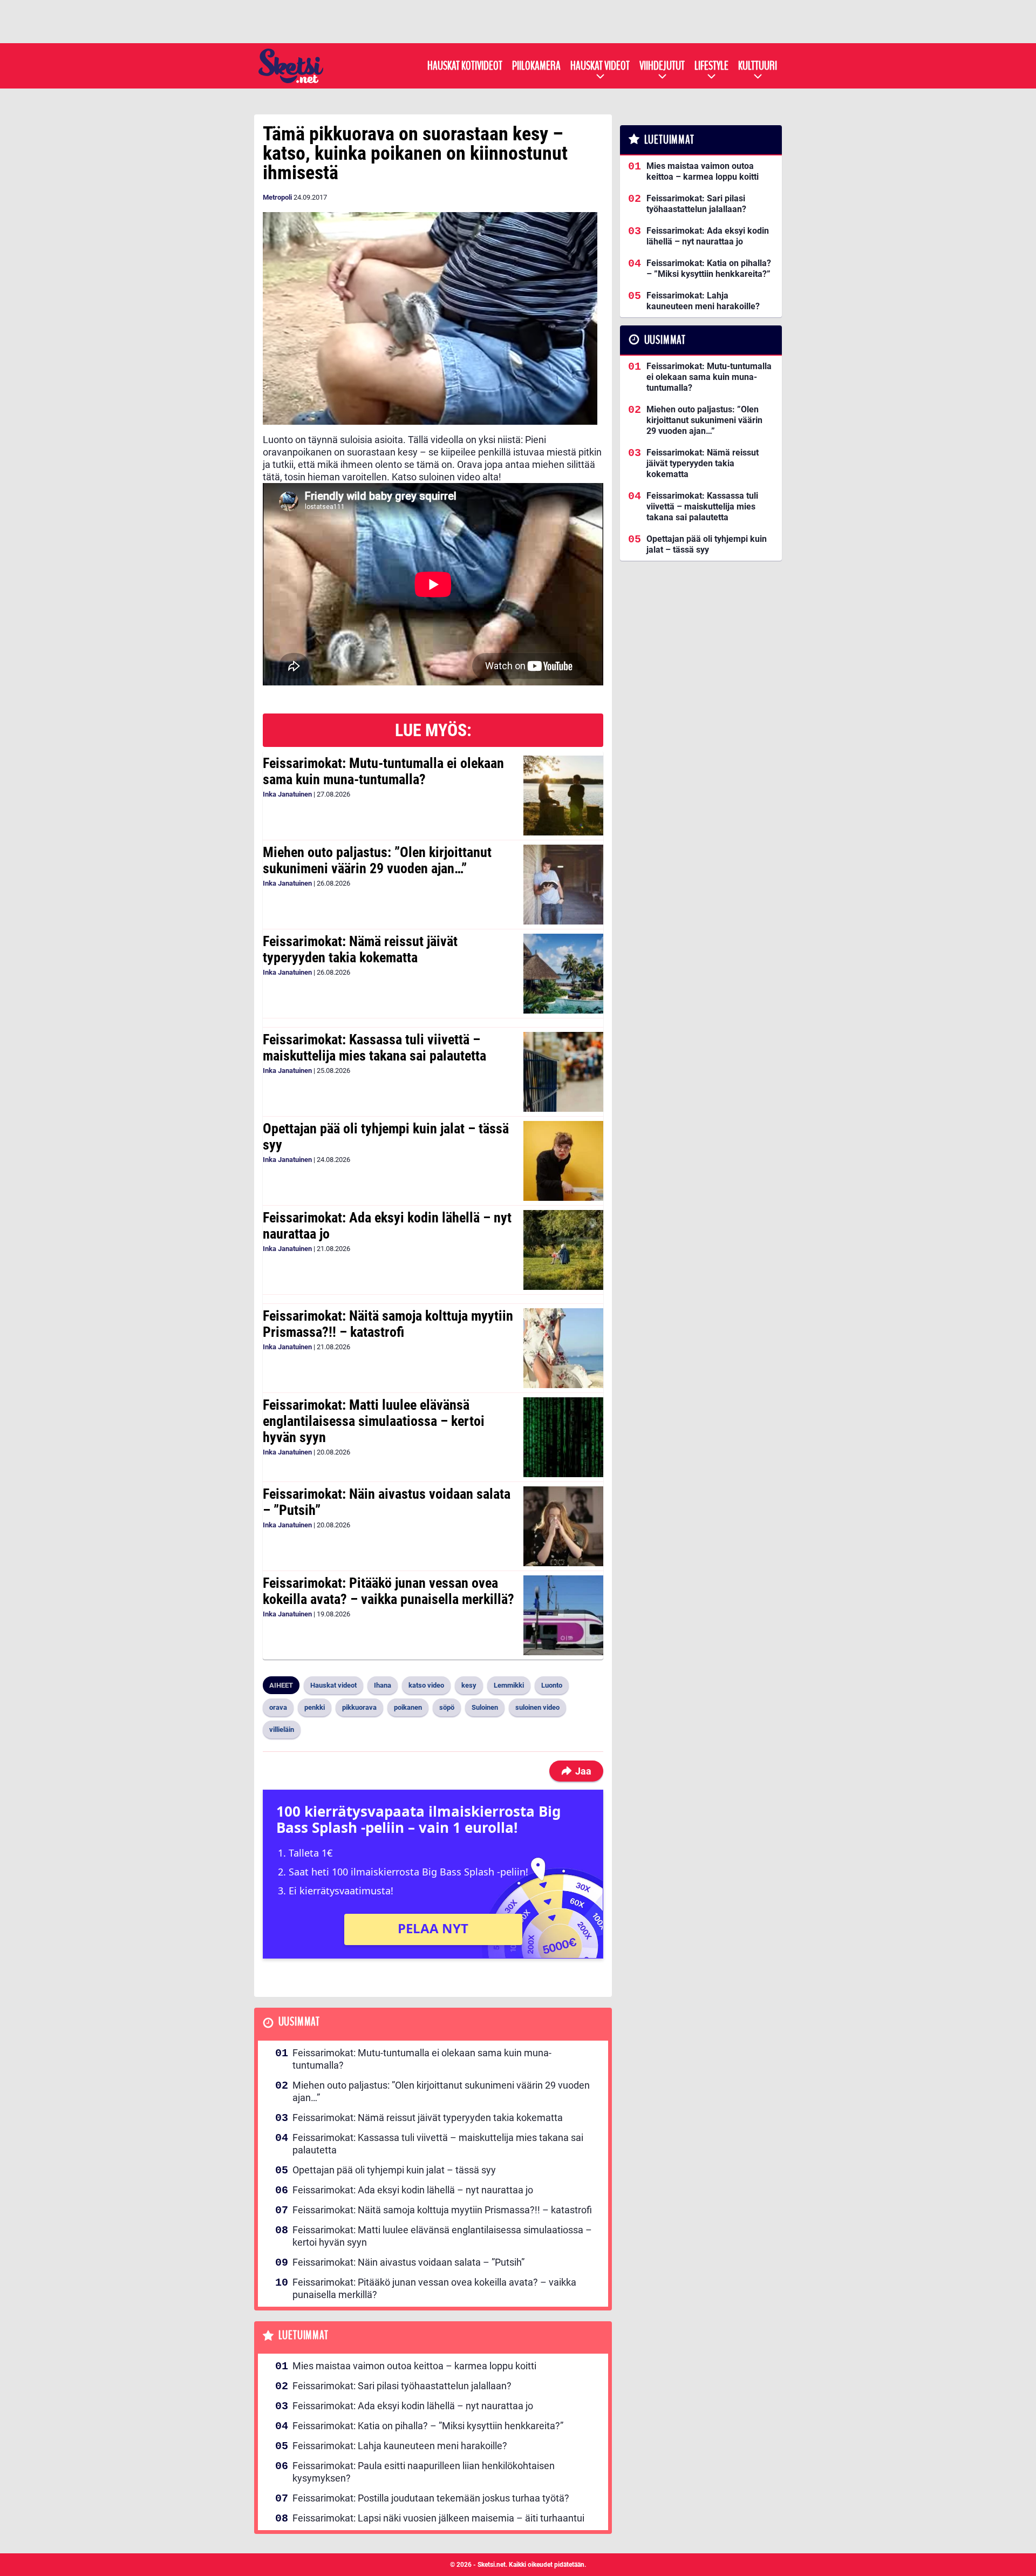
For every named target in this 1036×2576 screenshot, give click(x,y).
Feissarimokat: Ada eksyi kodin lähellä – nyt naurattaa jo (387, 1226)
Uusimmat (299, 2022)
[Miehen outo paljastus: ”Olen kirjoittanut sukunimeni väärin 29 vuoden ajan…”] (563, 885)
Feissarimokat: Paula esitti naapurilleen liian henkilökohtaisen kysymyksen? (424, 2472)
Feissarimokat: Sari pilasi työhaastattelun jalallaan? (402, 2386)
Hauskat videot (600, 66)
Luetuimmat (304, 2336)
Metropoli (277, 197)
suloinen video (537, 1707)
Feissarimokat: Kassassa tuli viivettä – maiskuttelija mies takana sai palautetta (374, 1048)
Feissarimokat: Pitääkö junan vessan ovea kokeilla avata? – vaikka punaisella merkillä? (388, 1591)
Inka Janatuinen (287, 794)
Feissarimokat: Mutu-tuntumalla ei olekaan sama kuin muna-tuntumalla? (383, 771)
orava (278, 1707)
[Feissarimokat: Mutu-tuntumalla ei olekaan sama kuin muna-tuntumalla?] (563, 796)
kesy (469, 1685)
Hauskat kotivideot (465, 66)
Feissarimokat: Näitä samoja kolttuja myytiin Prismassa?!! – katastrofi (388, 1324)
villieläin (282, 1729)
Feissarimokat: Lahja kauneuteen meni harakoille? (400, 2446)
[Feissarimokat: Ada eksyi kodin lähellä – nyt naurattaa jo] (563, 1250)
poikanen (408, 1707)
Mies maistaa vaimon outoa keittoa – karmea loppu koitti (414, 2366)
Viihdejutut (662, 66)
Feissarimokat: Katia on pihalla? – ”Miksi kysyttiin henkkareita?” (428, 2426)
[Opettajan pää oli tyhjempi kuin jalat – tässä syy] (563, 1161)
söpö (447, 1707)
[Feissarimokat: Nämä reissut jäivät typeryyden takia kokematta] (563, 974)
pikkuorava (359, 1707)
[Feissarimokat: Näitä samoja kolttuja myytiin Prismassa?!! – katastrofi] (563, 1348)
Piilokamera (536, 66)
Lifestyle (711, 66)
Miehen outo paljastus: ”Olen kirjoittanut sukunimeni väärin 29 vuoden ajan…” (377, 860)
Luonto (552, 1685)
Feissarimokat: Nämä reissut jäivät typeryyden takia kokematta (360, 949)
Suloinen (485, 1707)
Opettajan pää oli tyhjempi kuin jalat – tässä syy (386, 1137)
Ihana (383, 1685)
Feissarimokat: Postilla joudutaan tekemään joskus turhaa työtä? (431, 2498)
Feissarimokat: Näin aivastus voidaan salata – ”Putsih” (387, 1502)
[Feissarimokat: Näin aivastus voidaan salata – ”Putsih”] (563, 1526)
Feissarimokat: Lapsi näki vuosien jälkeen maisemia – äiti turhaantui (438, 2518)
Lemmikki (509, 1685)
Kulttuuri (758, 66)
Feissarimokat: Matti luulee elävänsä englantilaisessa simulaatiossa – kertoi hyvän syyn (374, 1421)
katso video (426, 1685)
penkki (315, 1707)
